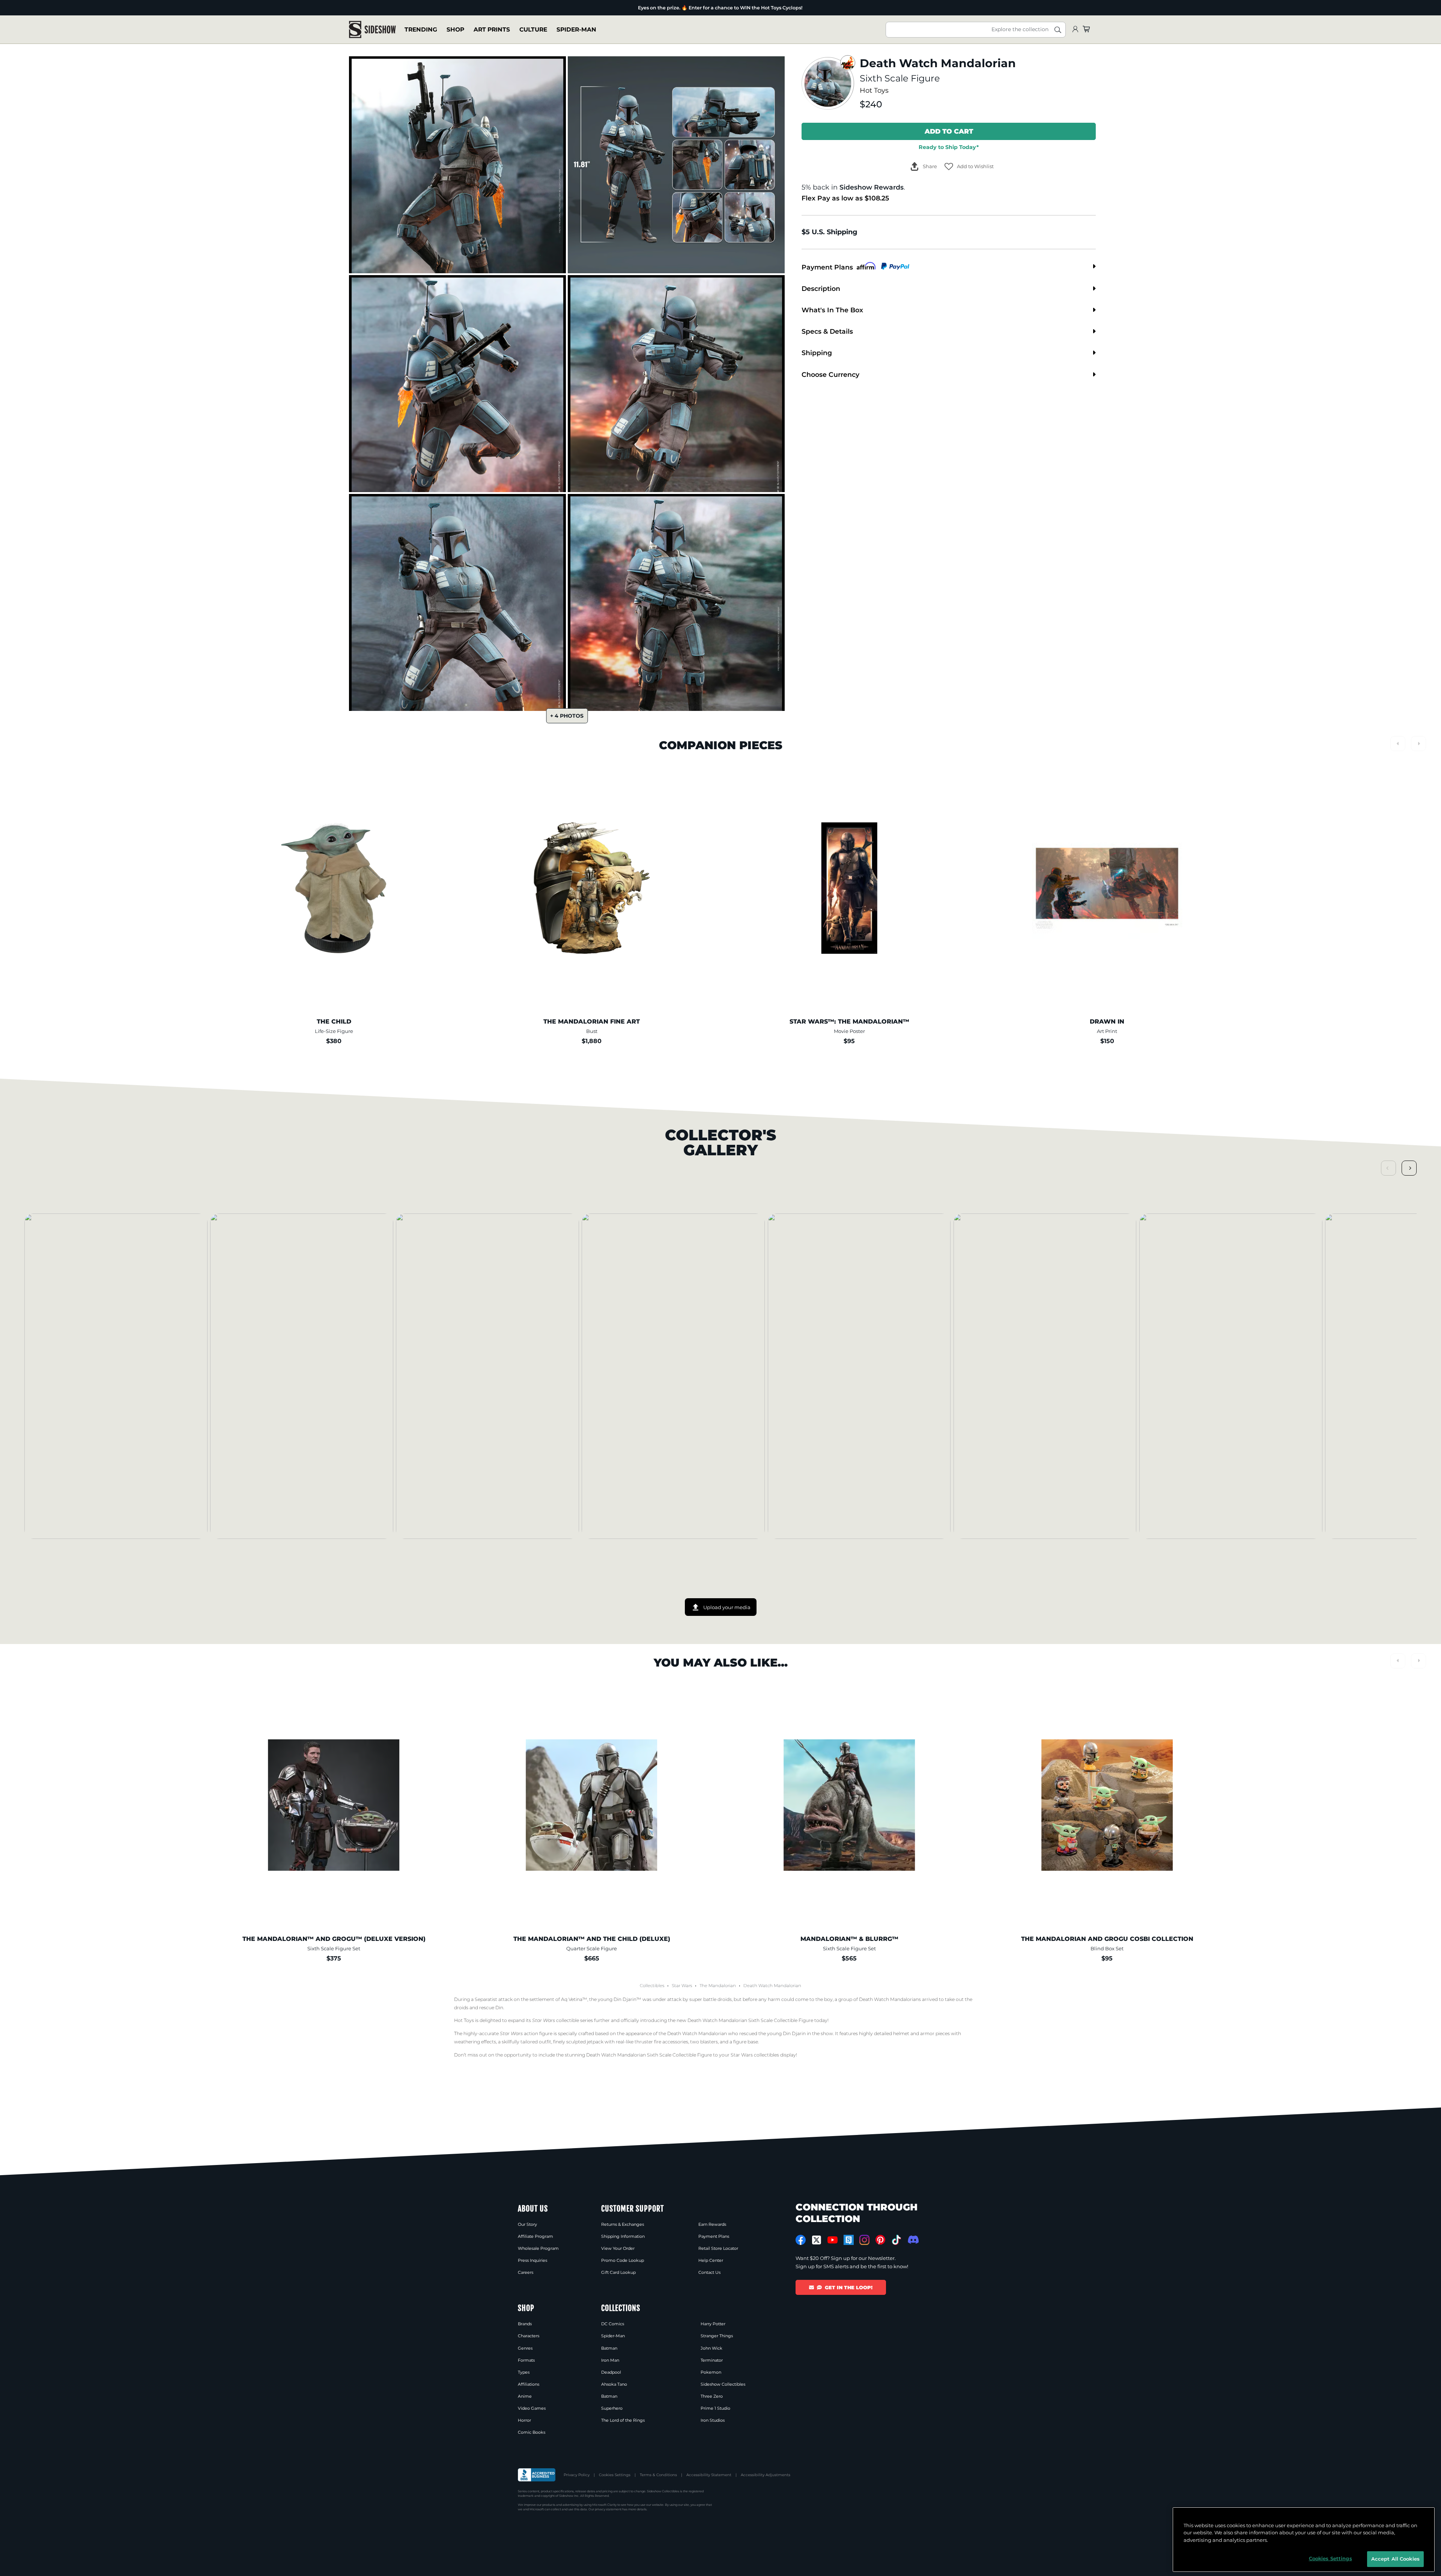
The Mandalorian (718, 1986)
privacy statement (608, 2509)
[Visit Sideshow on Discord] (912, 2240)
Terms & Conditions (658, 2475)
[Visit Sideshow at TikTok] (896, 2240)
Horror (524, 2420)
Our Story (527, 2224)
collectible (556, 2020)
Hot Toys (874, 90)
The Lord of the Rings (623, 2420)
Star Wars (682, 1986)
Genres (525, 2348)
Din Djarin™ (627, 1999)
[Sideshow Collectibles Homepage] (372, 29)
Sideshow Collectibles (723, 2384)
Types (524, 2372)
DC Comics (613, 2324)
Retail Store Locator (718, 2248)
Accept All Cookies (1395, 2559)
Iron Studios (713, 2420)
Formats (526, 2360)
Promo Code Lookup (623, 2260)
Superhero (612, 2408)
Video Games (532, 2408)
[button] (969, 166)
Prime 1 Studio (715, 2408)
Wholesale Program (538, 2248)
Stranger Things (717, 2336)
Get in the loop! (849, 2287)
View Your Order (618, 2248)
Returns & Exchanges (623, 2224)
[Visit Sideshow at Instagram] (864, 2240)
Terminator (712, 2360)
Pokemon (711, 2372)
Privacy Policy (577, 2475)
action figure (526, 2033)
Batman (609, 2348)
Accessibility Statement (709, 2475)
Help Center (711, 2260)
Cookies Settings (615, 2475)
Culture (533, 29)
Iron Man (610, 2360)
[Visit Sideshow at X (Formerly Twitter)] (817, 2240)
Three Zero (712, 2396)
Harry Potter (713, 2324)
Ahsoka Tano (614, 2384)
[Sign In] (1075, 29)
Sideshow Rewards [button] (872, 187)
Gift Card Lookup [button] (618, 2272)
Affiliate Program (535, 2236)
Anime (525, 2396)
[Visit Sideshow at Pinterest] (881, 2240)
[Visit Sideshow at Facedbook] (801, 2240)
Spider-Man (576, 29)
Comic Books (532, 2432)
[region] (1304, 2540)
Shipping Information (623, 2236)
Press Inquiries (532, 2260)
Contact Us (709, 2272)
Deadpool (611, 2372)
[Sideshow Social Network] (849, 2240)
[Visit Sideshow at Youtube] (833, 2240)
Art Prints (492, 29)
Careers (526, 2272)
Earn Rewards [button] (712, 2224)
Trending (421, 29)
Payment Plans (714, 2236)
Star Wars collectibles (755, 2055)
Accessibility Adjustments (766, 2475)
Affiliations (529, 2384)
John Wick (711, 2348)
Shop (455, 29)
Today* (949, 147)
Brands (525, 2324)
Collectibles (652, 1986)
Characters (529, 2336)
